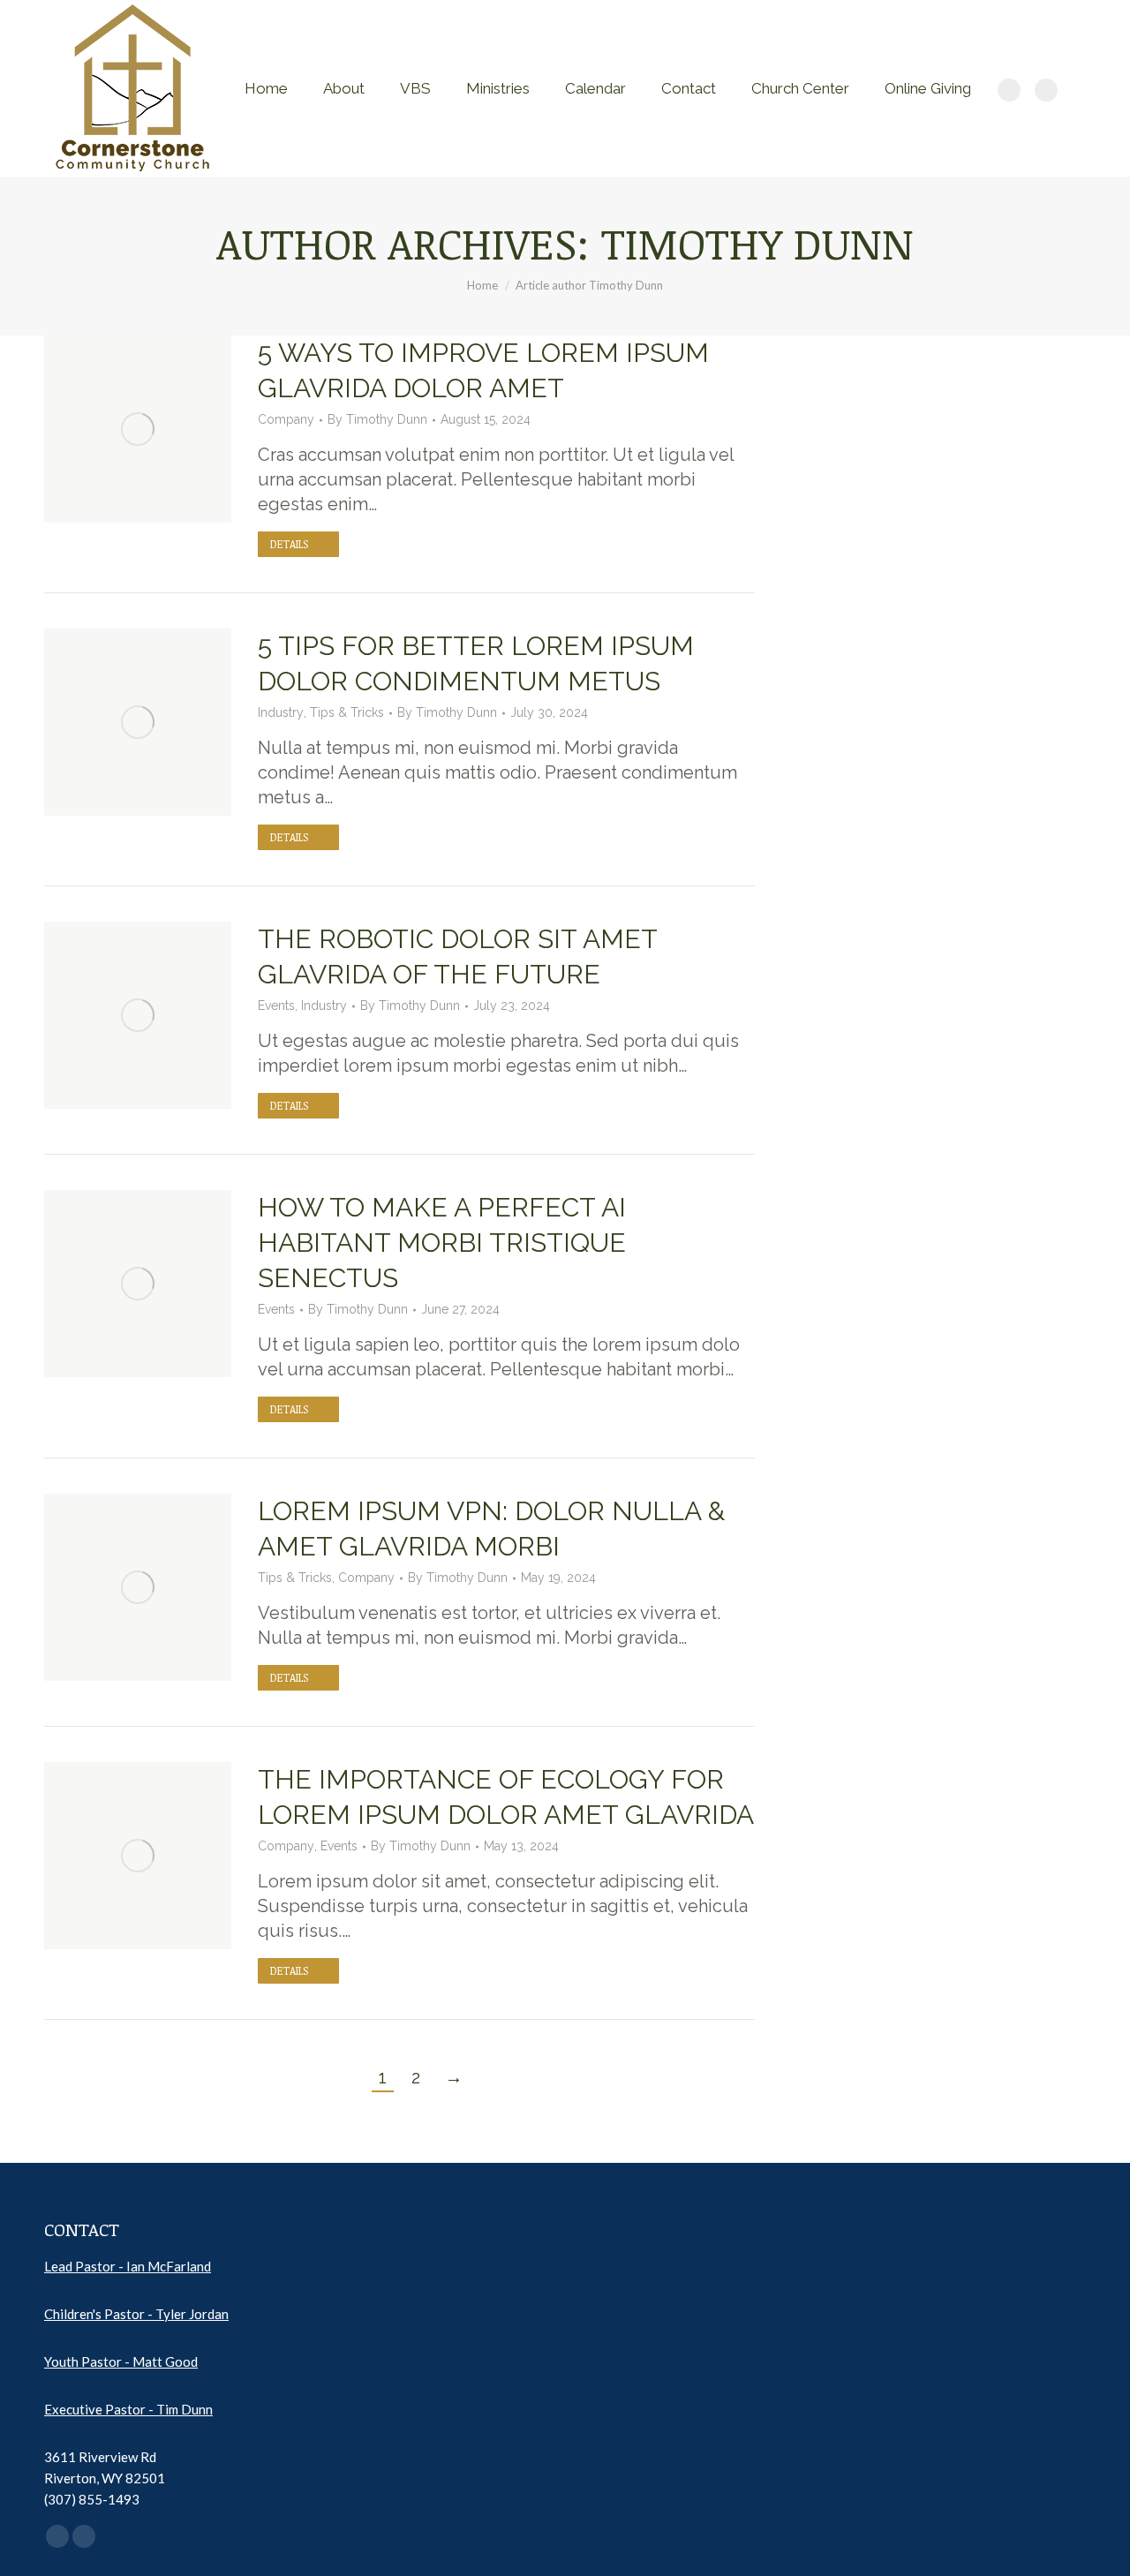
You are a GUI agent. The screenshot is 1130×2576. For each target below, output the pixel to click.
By (377, 419)
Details (289, 544)
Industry (281, 712)
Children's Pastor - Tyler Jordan (136, 2314)
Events (276, 1006)
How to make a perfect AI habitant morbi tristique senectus (442, 1243)
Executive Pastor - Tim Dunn (128, 2409)
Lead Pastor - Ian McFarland (128, 2266)
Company (286, 419)
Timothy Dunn (757, 243)
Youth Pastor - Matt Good (121, 2361)
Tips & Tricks (347, 712)
